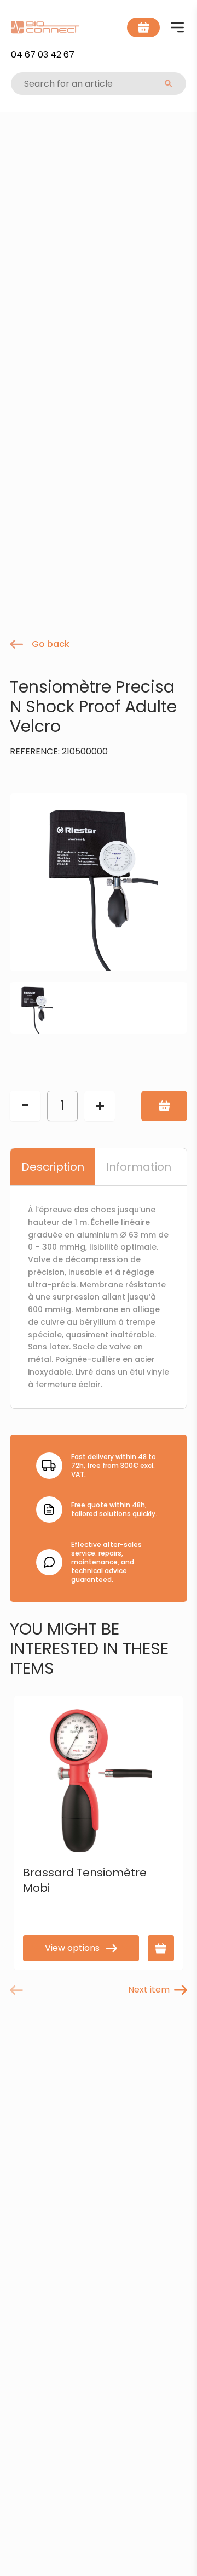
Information (139, 1167)
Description (53, 1167)
